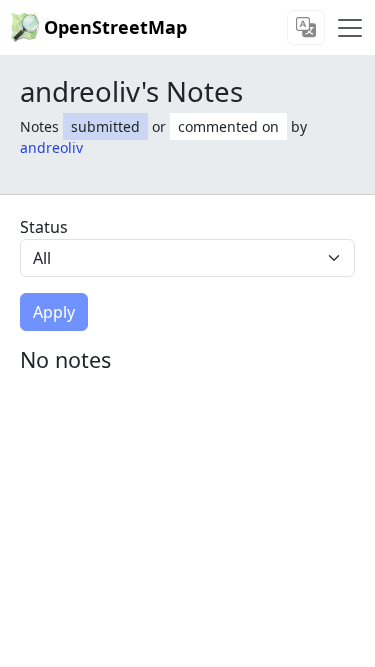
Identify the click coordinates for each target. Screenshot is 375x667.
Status (44, 227)
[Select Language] (306, 27)
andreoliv (51, 147)
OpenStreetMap (115, 27)
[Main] (350, 28)
